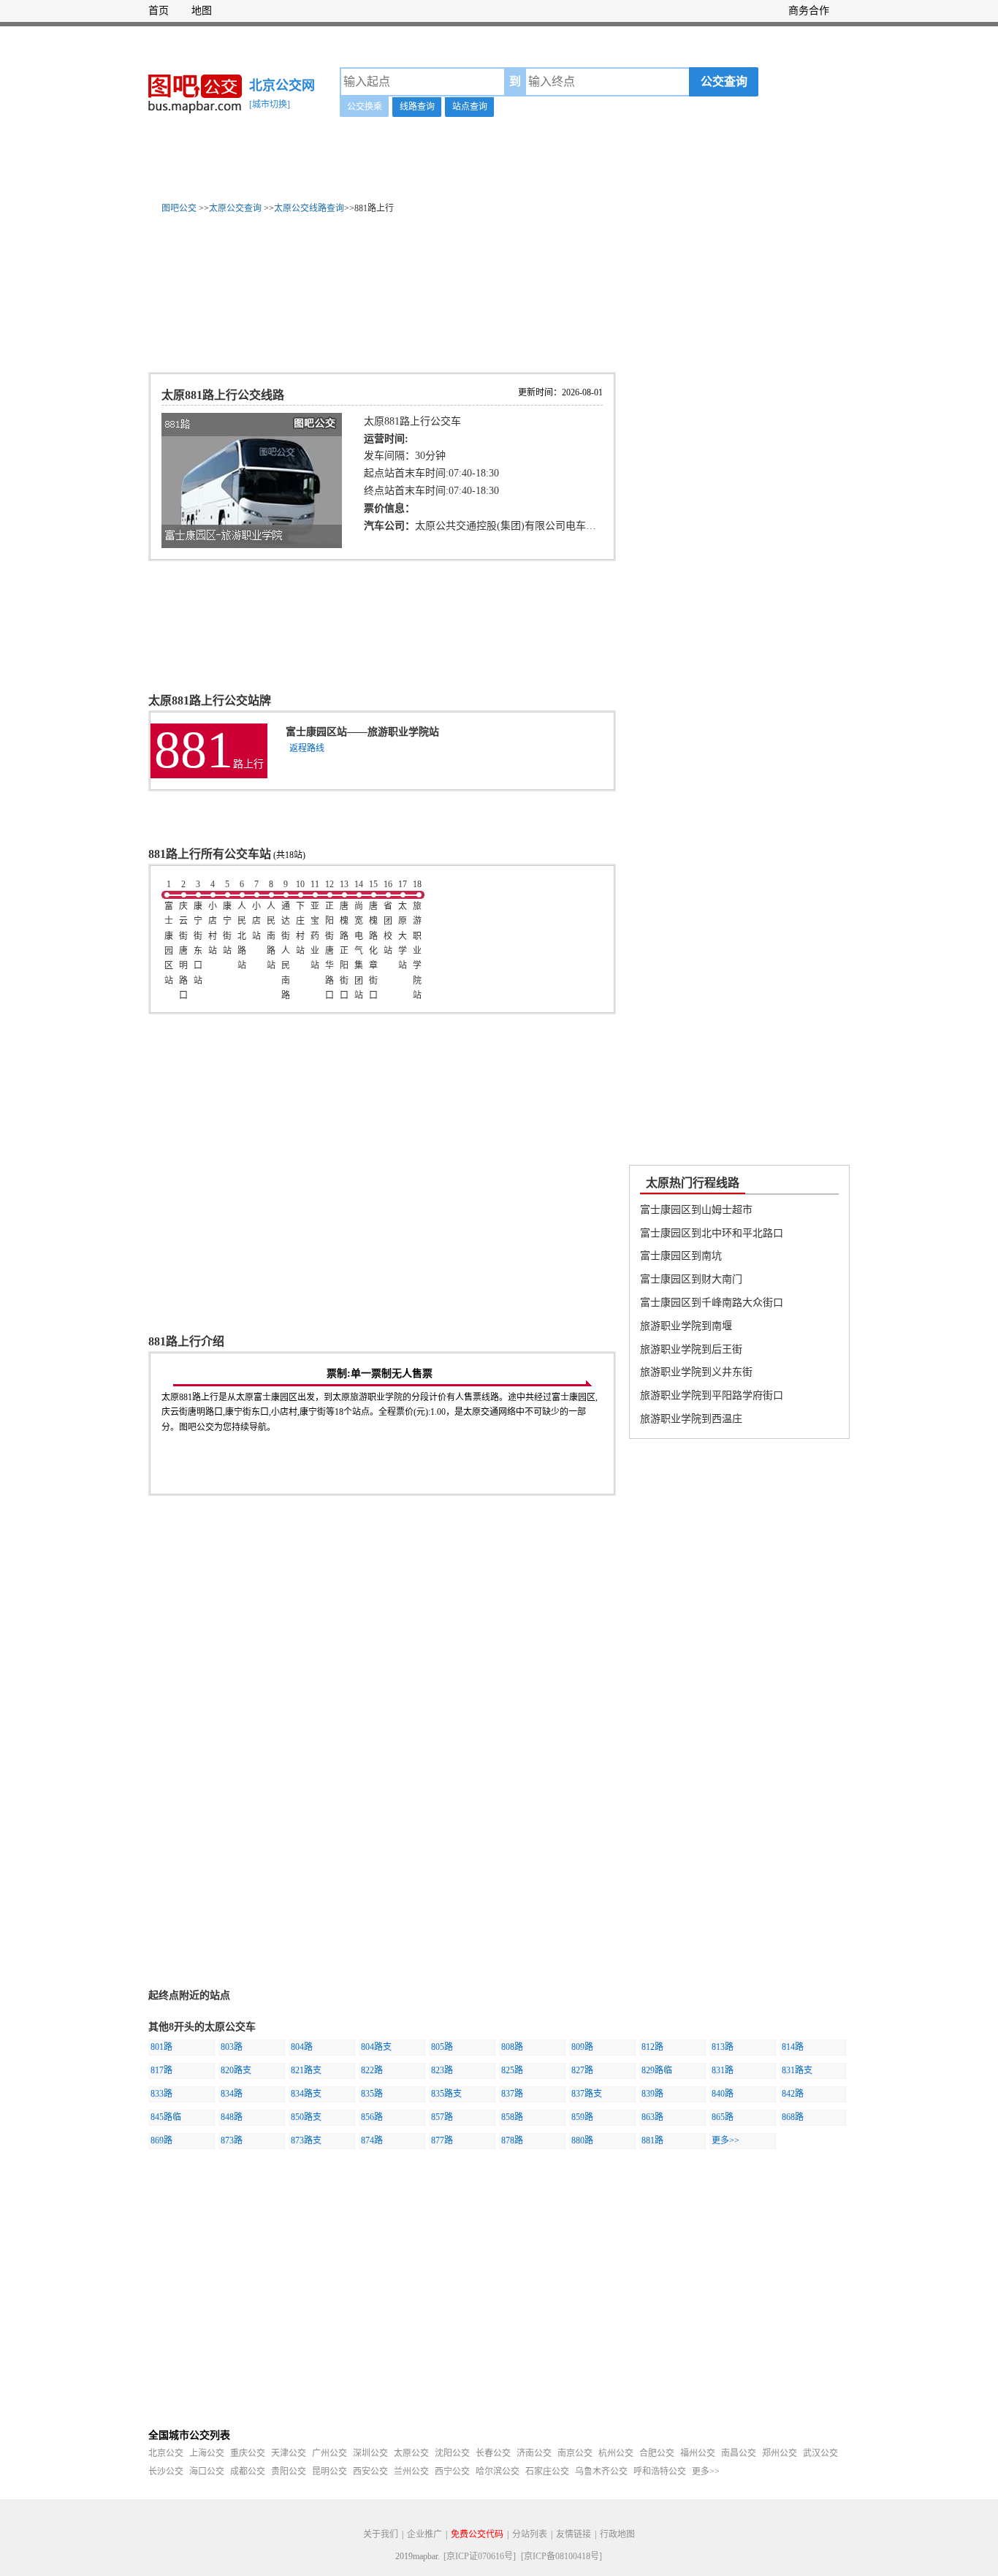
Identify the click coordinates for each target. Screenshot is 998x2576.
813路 (723, 2047)
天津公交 (289, 2453)
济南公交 (534, 2453)
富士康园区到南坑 (681, 1256)
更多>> (725, 2140)
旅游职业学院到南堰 (686, 1326)
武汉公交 (820, 2453)
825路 (512, 2070)
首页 (159, 11)
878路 (512, 2140)
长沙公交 (166, 2471)
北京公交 (166, 2453)
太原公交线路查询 (309, 208)
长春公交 (493, 2453)
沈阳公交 (452, 2453)
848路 (232, 2117)
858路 (512, 2117)
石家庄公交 (547, 2471)
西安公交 (370, 2471)
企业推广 (424, 2534)
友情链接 (574, 2534)
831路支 (797, 2070)
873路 (232, 2140)
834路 (232, 2094)
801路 (161, 2047)
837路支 (587, 2094)
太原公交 (411, 2453)
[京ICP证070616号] (480, 2556)
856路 (372, 2117)
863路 (652, 2117)
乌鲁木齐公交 (601, 2471)
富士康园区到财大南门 (691, 1279)
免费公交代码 (477, 2534)
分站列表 (530, 2534)
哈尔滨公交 (498, 2471)
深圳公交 (370, 2453)
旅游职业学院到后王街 (691, 1349)
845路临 (166, 2117)
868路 (793, 2117)
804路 (302, 2047)
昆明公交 (330, 2471)
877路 (442, 2140)
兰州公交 (411, 2471)
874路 (372, 2140)
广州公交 (330, 2453)
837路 (512, 2094)
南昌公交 (739, 2453)
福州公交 (698, 2453)
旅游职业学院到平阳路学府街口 (712, 1395)
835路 (372, 2094)
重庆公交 (248, 2453)
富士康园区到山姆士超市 (696, 1210)
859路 (582, 2117)
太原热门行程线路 (693, 1183)
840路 (723, 2094)
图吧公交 (179, 208)
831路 (723, 2070)
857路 (442, 2117)
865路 (723, 2117)
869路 (161, 2140)
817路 (161, 2070)
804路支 (376, 2047)
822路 (372, 2070)
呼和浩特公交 (660, 2471)
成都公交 (248, 2471)
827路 (582, 2070)
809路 (582, 2047)
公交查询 (724, 81)
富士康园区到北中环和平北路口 (712, 1233)
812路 (652, 2047)
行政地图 (617, 2534)
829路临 (657, 2070)
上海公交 (207, 2453)
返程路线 (307, 748)
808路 (512, 2047)
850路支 (306, 2117)
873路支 (306, 2140)
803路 (232, 2047)
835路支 (446, 2094)
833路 (161, 2094)
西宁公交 (452, 2471)
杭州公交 (616, 2453)
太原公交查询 (235, 208)
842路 (793, 2094)
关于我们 (381, 2534)
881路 (652, 2140)
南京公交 (575, 2453)
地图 (202, 11)
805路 (442, 2047)
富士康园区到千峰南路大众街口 (712, 1303)
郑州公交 (780, 2453)
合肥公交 (657, 2453)
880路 (582, 2140)
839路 (652, 2094)
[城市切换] (270, 105)
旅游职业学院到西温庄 (691, 1419)
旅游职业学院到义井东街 (696, 1372)
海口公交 (207, 2471)
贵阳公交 (289, 2471)
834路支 (306, 2094)
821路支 (306, 2070)
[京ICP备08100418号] (561, 2556)
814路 (793, 2047)
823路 (442, 2070)
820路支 (236, 2070)
